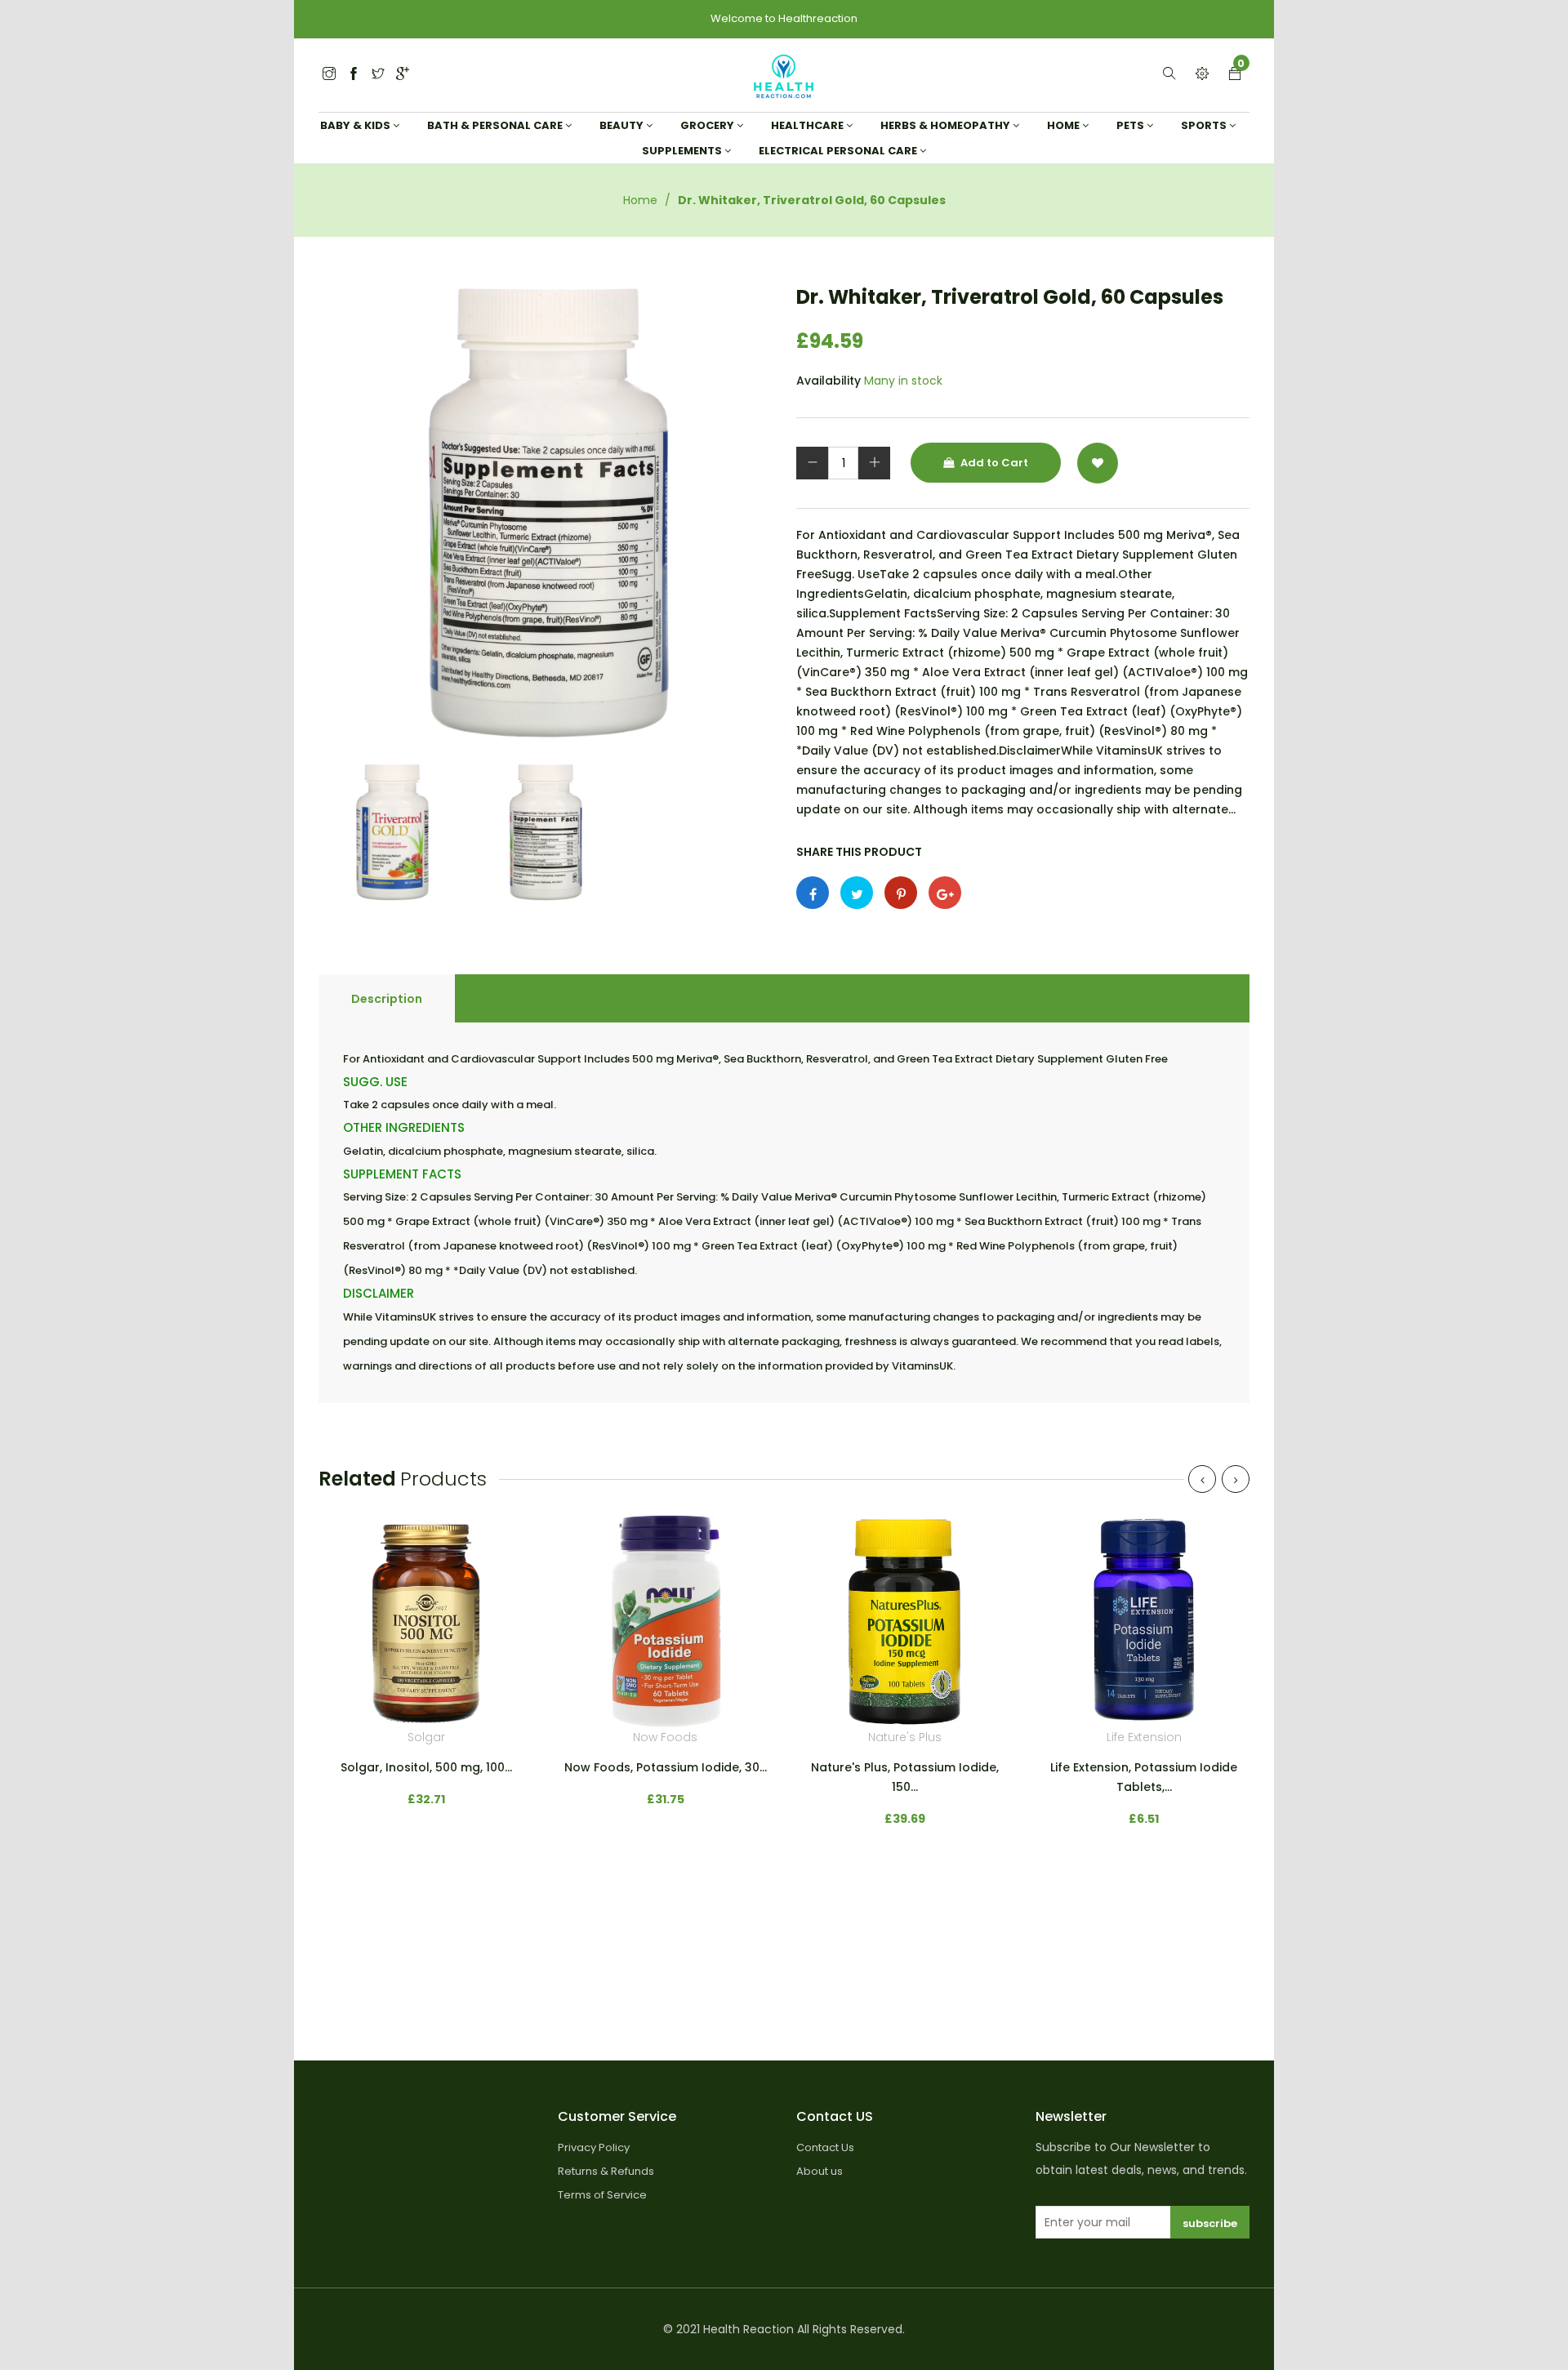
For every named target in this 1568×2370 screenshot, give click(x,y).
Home (640, 200)
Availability (829, 381)
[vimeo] (901, 893)
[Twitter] (329, 75)
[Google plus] (945, 893)
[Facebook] (354, 75)
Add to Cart (993, 463)
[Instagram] (378, 75)
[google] (403, 75)
